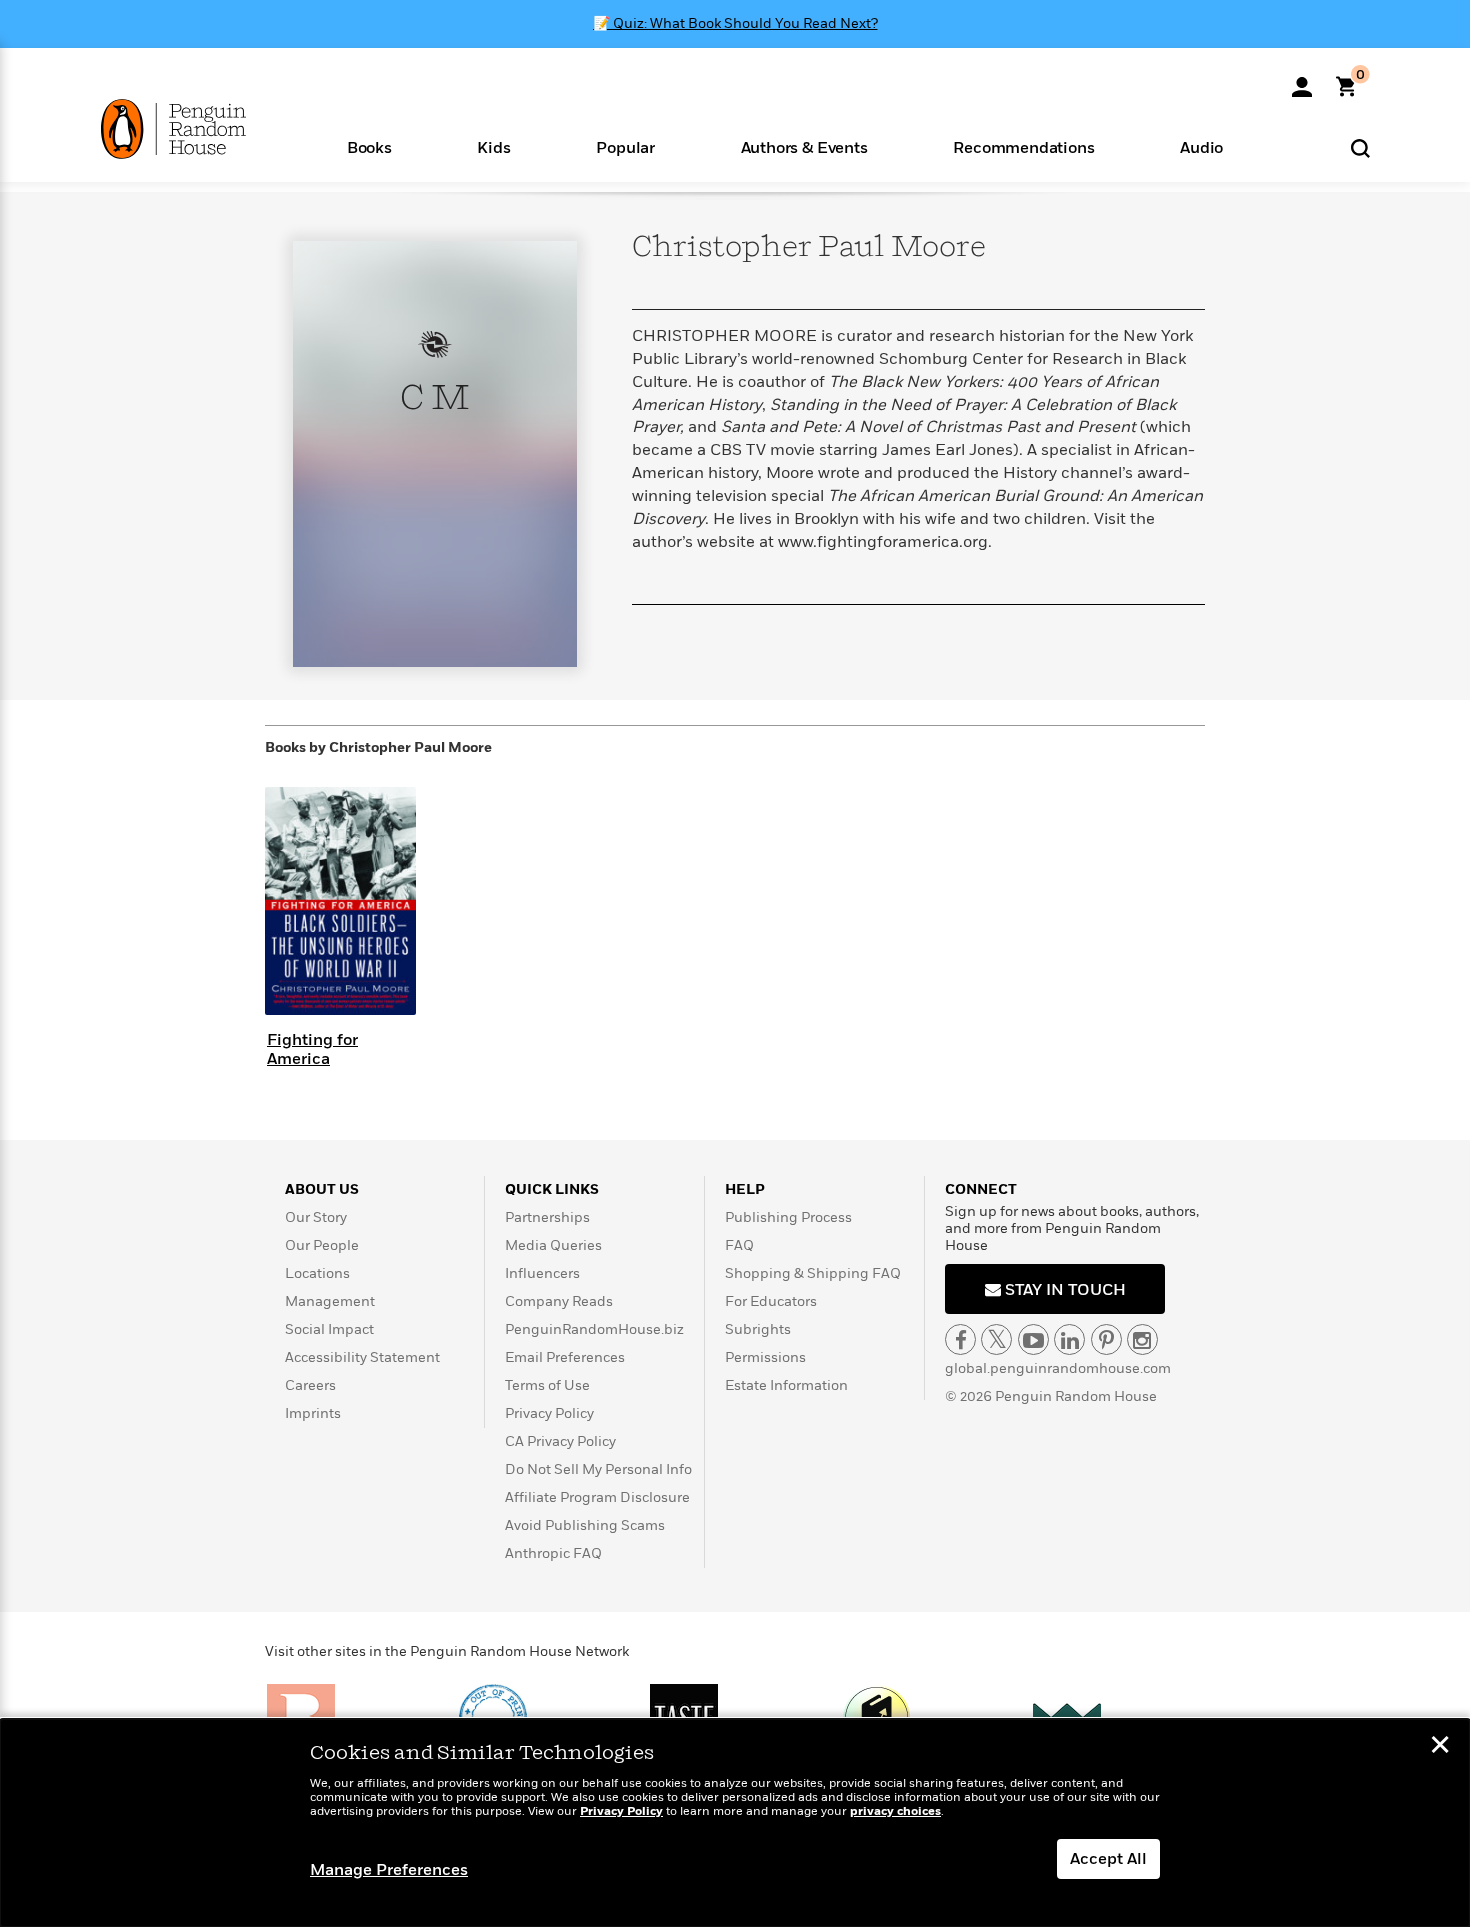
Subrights (758, 1329)
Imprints (313, 1413)
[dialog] (735, 1823)
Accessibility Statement (362, 1357)
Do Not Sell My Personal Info (598, 1469)
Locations (317, 1273)
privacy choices (895, 1811)
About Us (322, 1189)
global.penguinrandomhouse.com (1058, 1368)
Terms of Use (547, 1385)
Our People (322, 1245)
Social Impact (329, 1329)
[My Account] (1302, 80)
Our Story (316, 1217)
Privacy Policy (549, 1413)
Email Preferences (565, 1357)
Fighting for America (312, 1049)
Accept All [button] (1108, 1859)
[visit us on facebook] (960, 1339)
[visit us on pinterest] (1106, 1339)
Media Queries (553, 1245)
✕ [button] (1440, 1747)
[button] (369, 146)
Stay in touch (1063, 1290)
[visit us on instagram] (1142, 1339)
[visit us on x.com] (996, 1339)
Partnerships (547, 1217)
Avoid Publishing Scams (585, 1525)
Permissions (765, 1357)
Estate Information (786, 1385)
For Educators (771, 1301)
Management (330, 1301)
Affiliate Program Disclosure (597, 1497)
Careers (310, 1385)
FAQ (739, 1245)
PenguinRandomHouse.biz (594, 1329)
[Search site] (1360, 147)
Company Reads (559, 1301)
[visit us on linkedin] (1069, 1339)
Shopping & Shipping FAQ (813, 1273)
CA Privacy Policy (560, 1441)
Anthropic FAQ (553, 1553)
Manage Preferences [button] (389, 1870)
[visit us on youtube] (1033, 1339)
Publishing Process (788, 1217)
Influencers (542, 1273)
